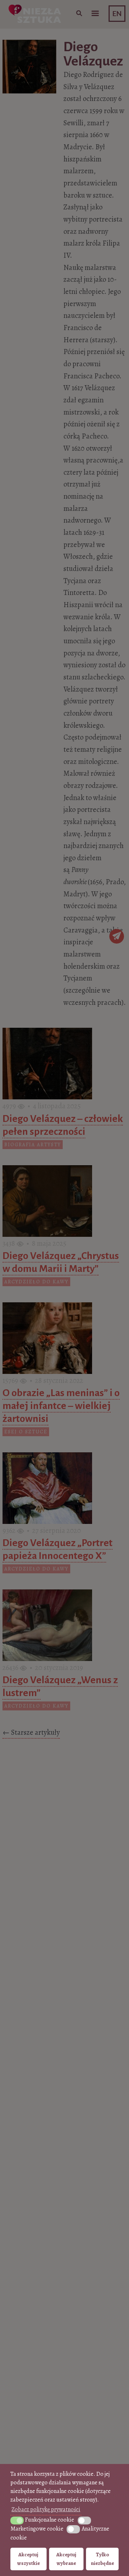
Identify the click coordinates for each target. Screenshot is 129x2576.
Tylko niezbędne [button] (102, 2559)
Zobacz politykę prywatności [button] (46, 2509)
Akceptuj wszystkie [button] (28, 2559)
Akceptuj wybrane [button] (66, 2559)
